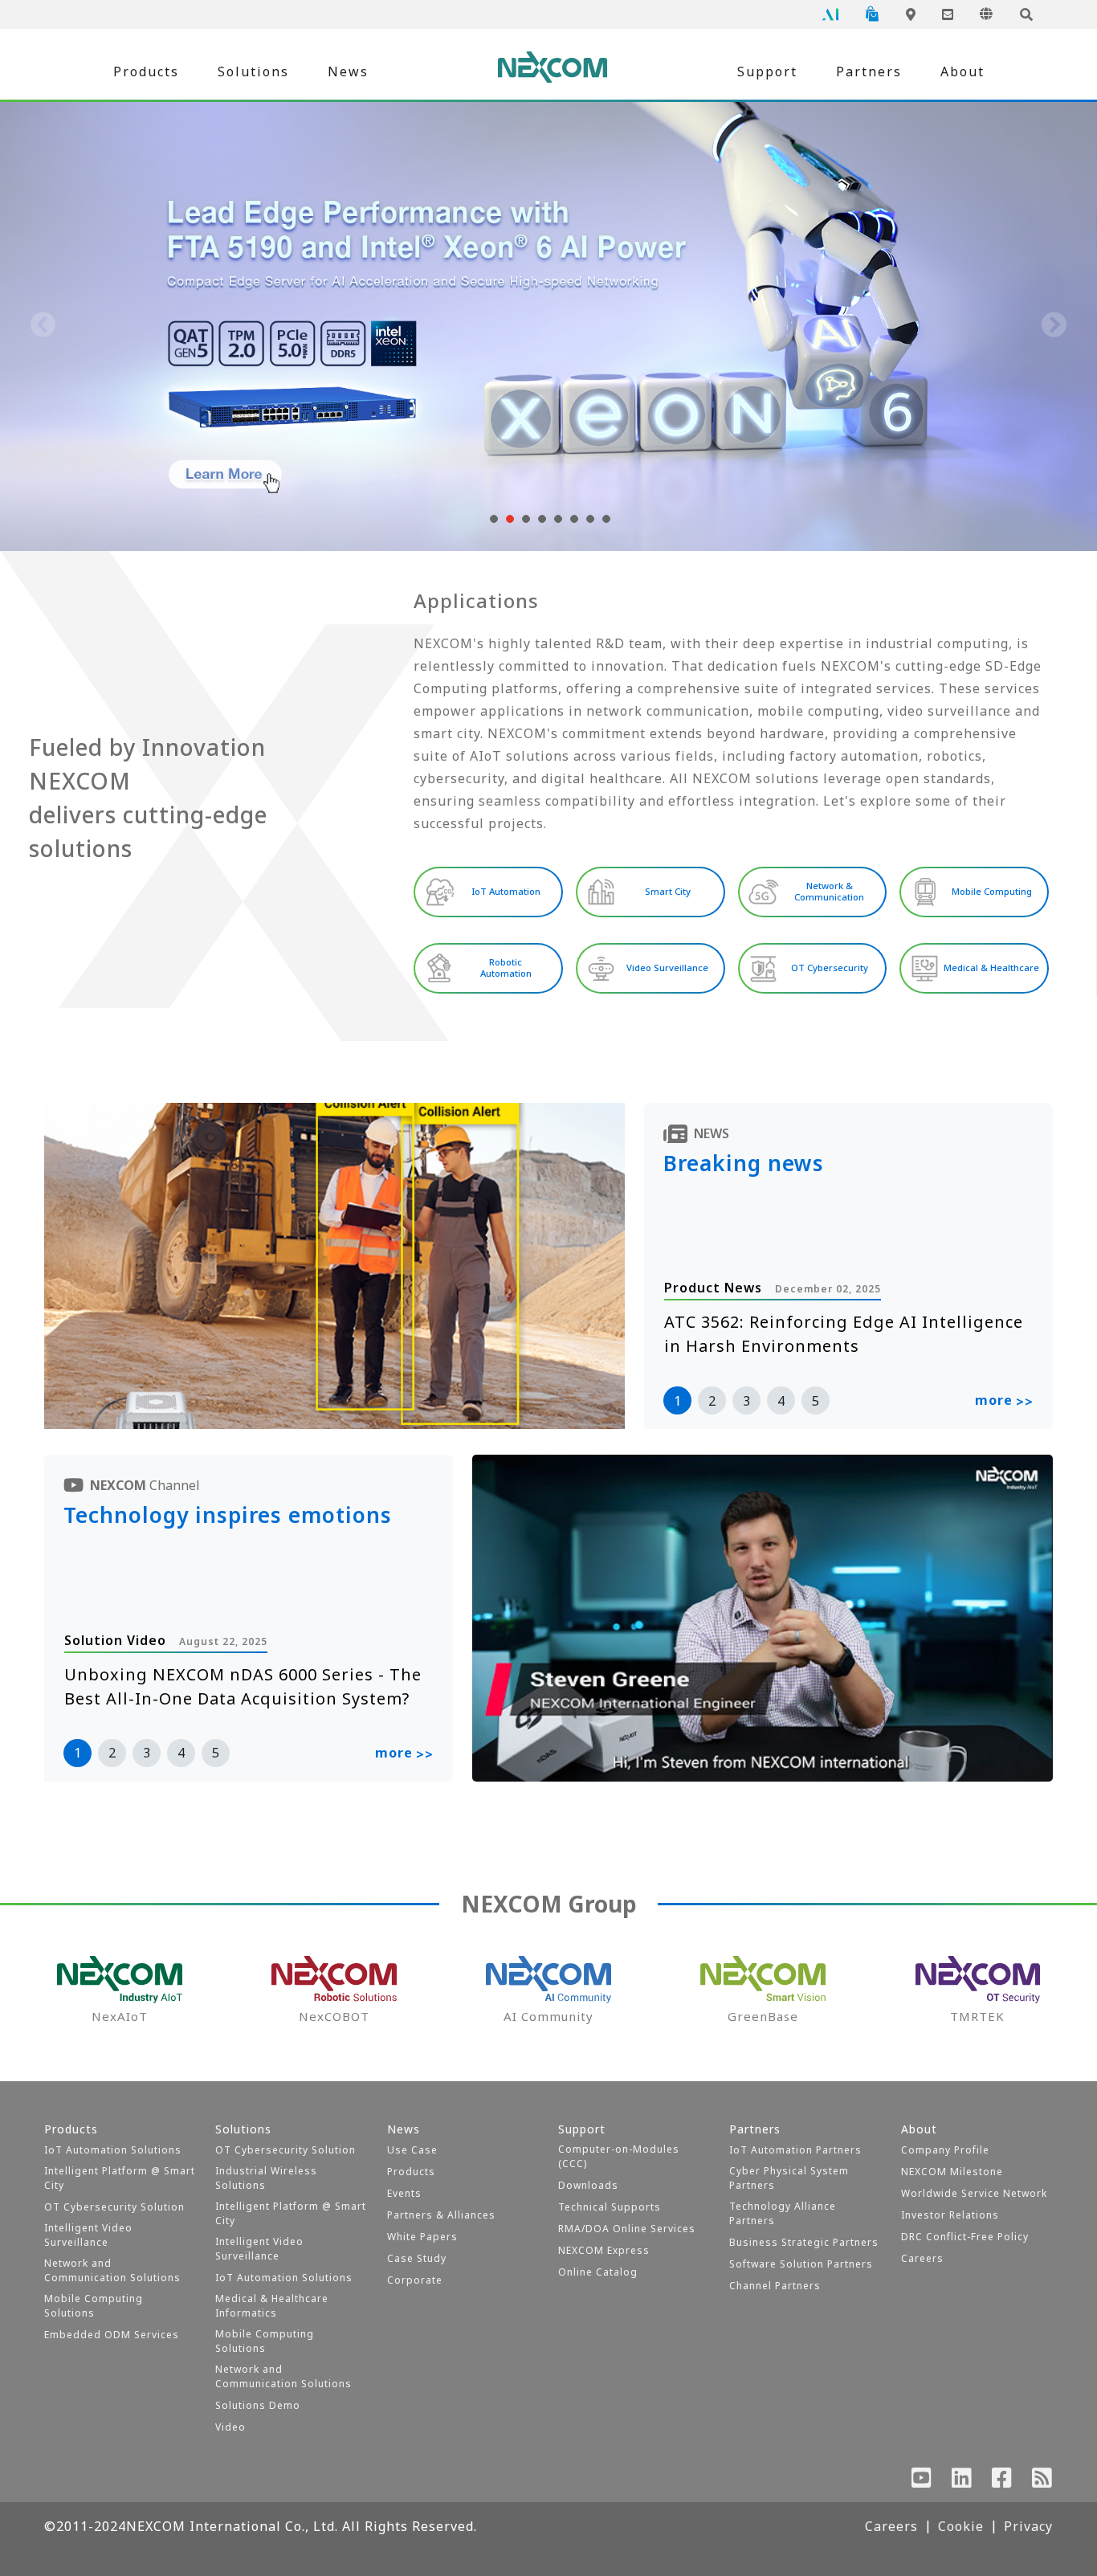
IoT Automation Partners (795, 2150)
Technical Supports (610, 2207)
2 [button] (712, 1401)
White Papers (422, 2237)
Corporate (415, 2280)
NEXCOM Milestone (952, 2172)
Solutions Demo (258, 2405)
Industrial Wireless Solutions (266, 2178)
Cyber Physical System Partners (789, 2178)
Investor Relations (950, 2215)
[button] (492, 519)
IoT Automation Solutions (113, 2150)
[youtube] (922, 2481)
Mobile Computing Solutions (94, 2306)
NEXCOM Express (604, 2250)
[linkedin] (962, 2481)
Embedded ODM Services (112, 2335)
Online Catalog (598, 2272)
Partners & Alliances (441, 2215)
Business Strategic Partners (804, 2242)
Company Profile (945, 2150)
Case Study (417, 2258)
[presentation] (43, 326)
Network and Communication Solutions (112, 2270)
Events (404, 2193)
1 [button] (677, 1401)
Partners (869, 71)
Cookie (961, 2526)
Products (146, 71)
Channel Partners (775, 2286)
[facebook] (1002, 2481)
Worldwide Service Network (974, 2193)
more (1004, 1401)
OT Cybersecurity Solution (114, 2207)
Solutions (253, 71)
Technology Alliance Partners (783, 2213)
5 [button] (816, 1401)
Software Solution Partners (801, 2264)
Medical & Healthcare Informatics (272, 2306)
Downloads (588, 2185)
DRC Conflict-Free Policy (965, 2237)
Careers (922, 2258)
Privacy (1028, 2526)
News (348, 71)
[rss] (1042, 2481)
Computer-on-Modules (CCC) (619, 2156)
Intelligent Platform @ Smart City (120, 2178)
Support (767, 71)
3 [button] (746, 1401)
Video (230, 2427)
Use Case (412, 2150)
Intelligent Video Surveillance (88, 2235)
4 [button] (781, 1401)
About (962, 71)
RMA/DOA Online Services (627, 2229)
